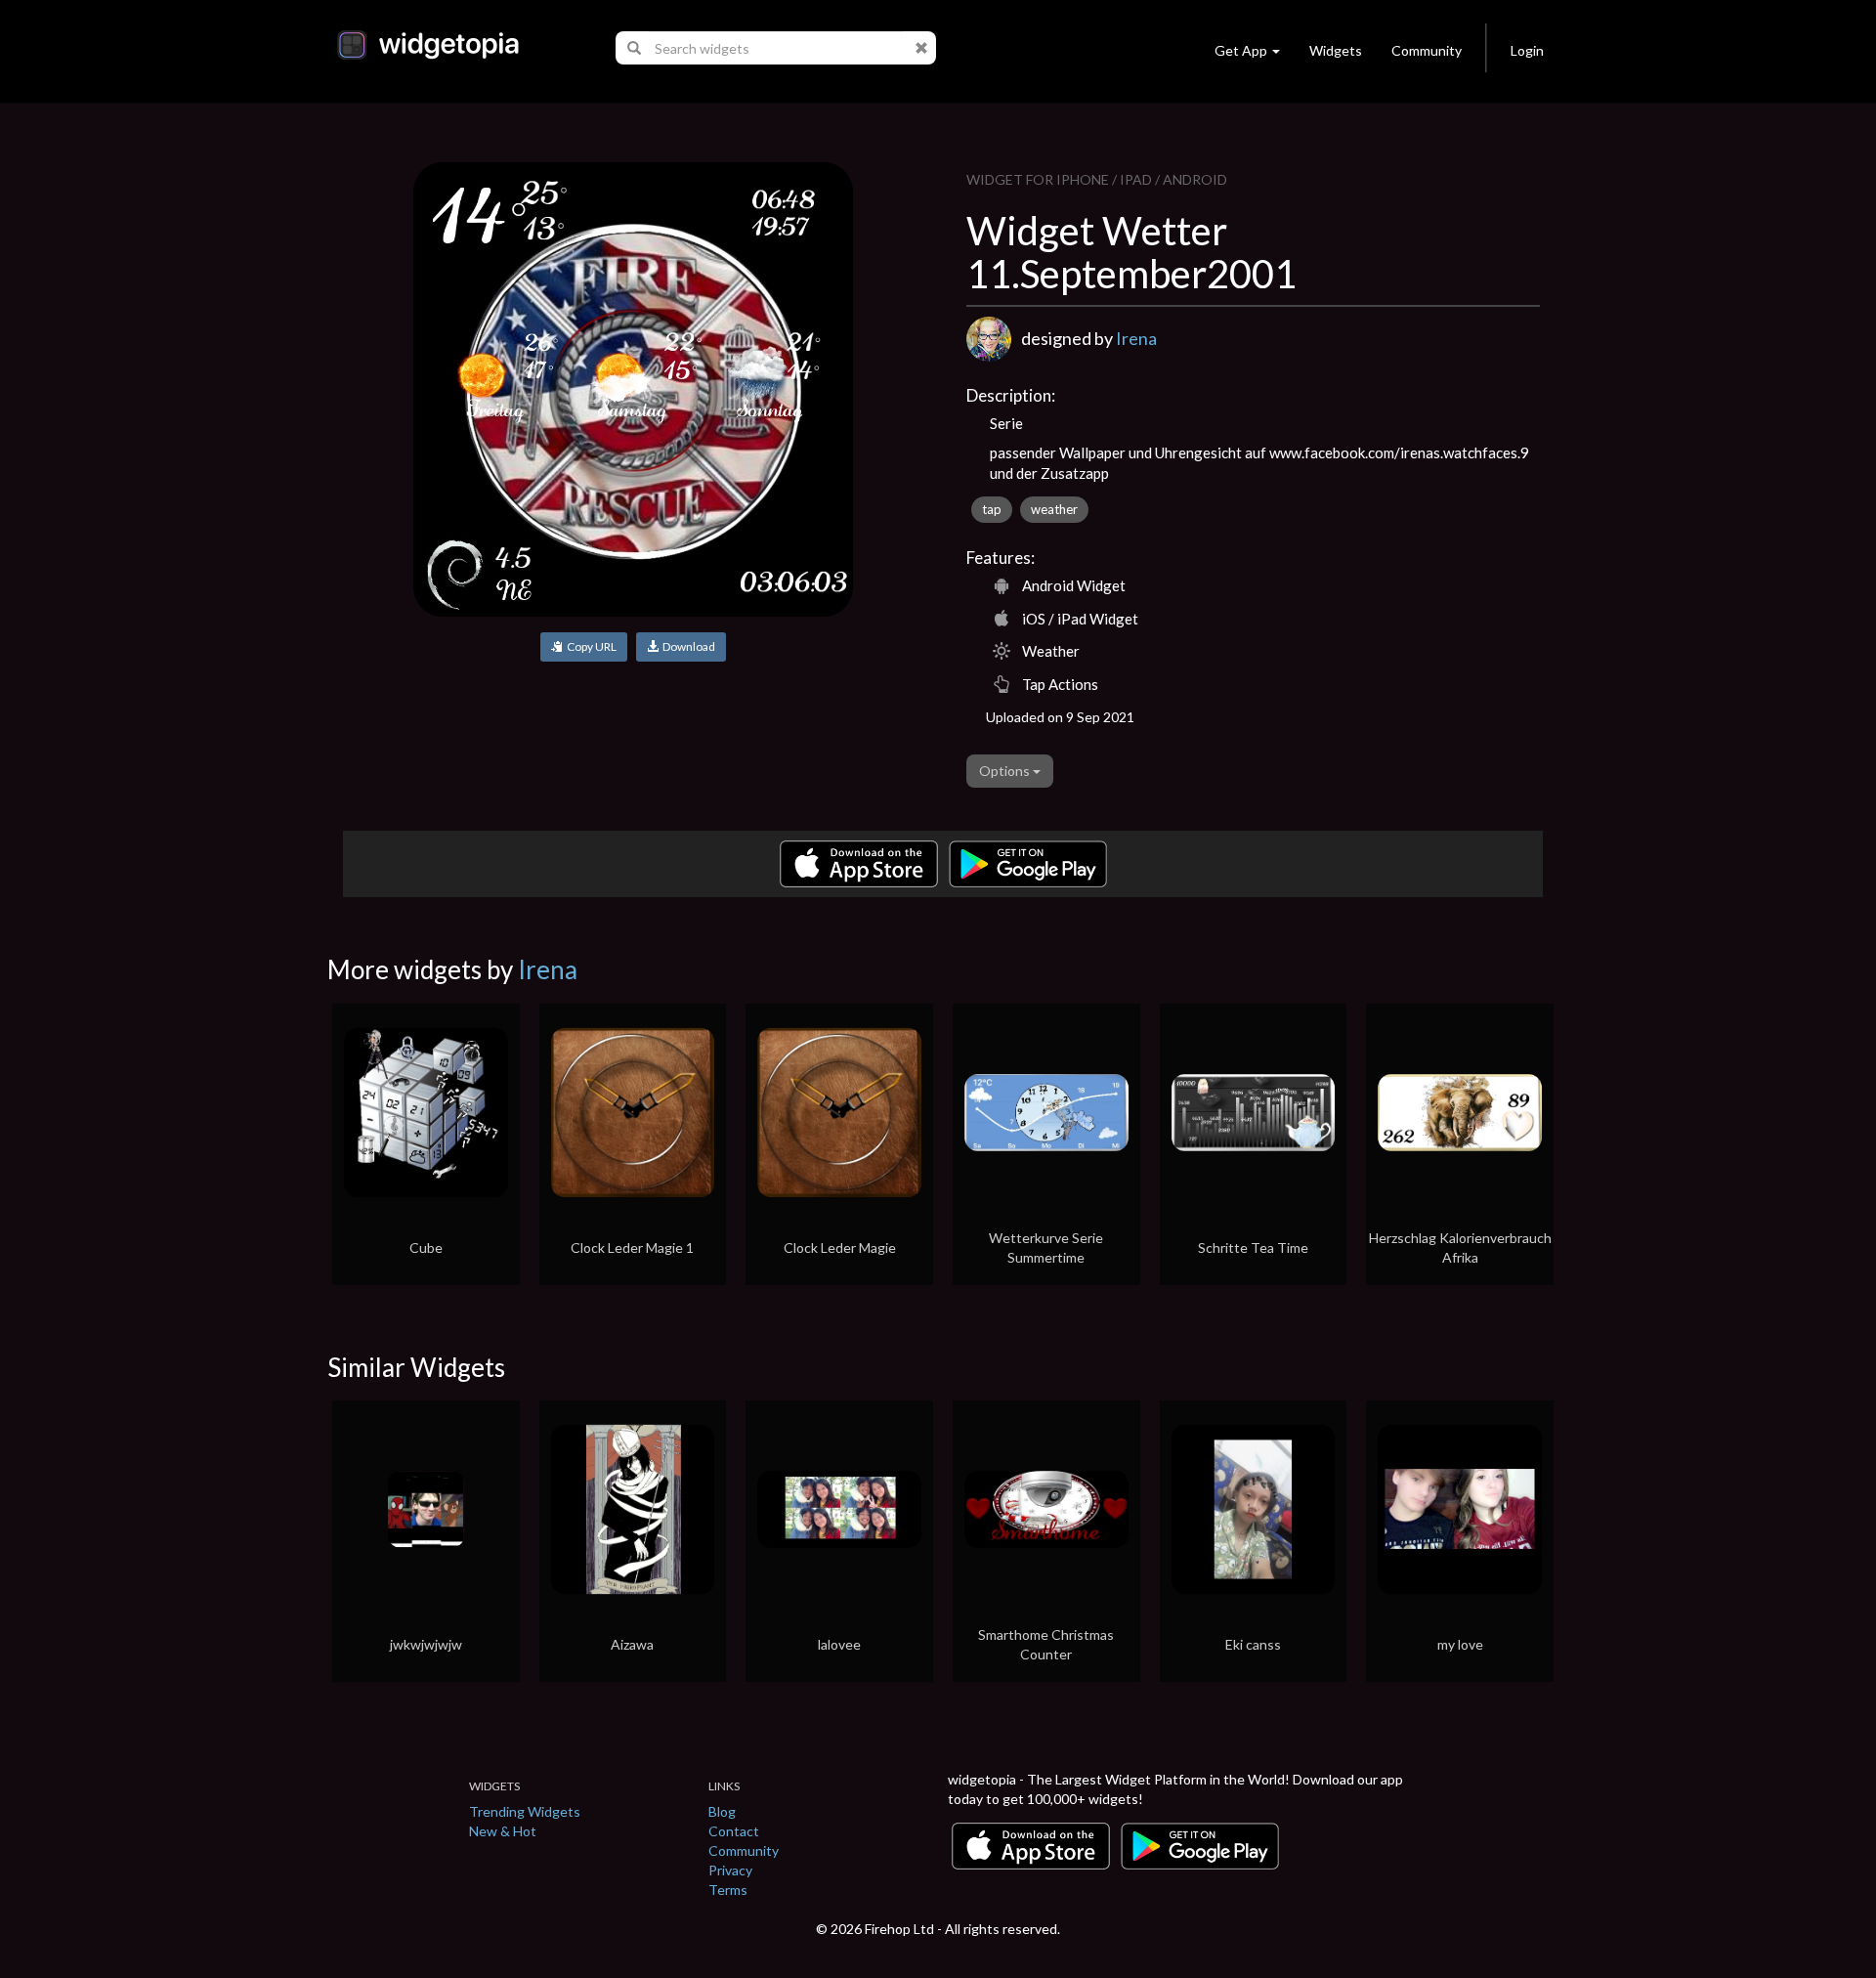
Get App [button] (1241, 50)
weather (1054, 509)
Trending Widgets (525, 1811)
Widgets (1336, 50)
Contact (734, 1831)
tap (992, 509)
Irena (1136, 338)
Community (1427, 50)
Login (1527, 50)
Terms (728, 1890)
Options (1006, 771)
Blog (722, 1811)
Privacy (730, 1870)
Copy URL (590, 646)
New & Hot (503, 1831)
